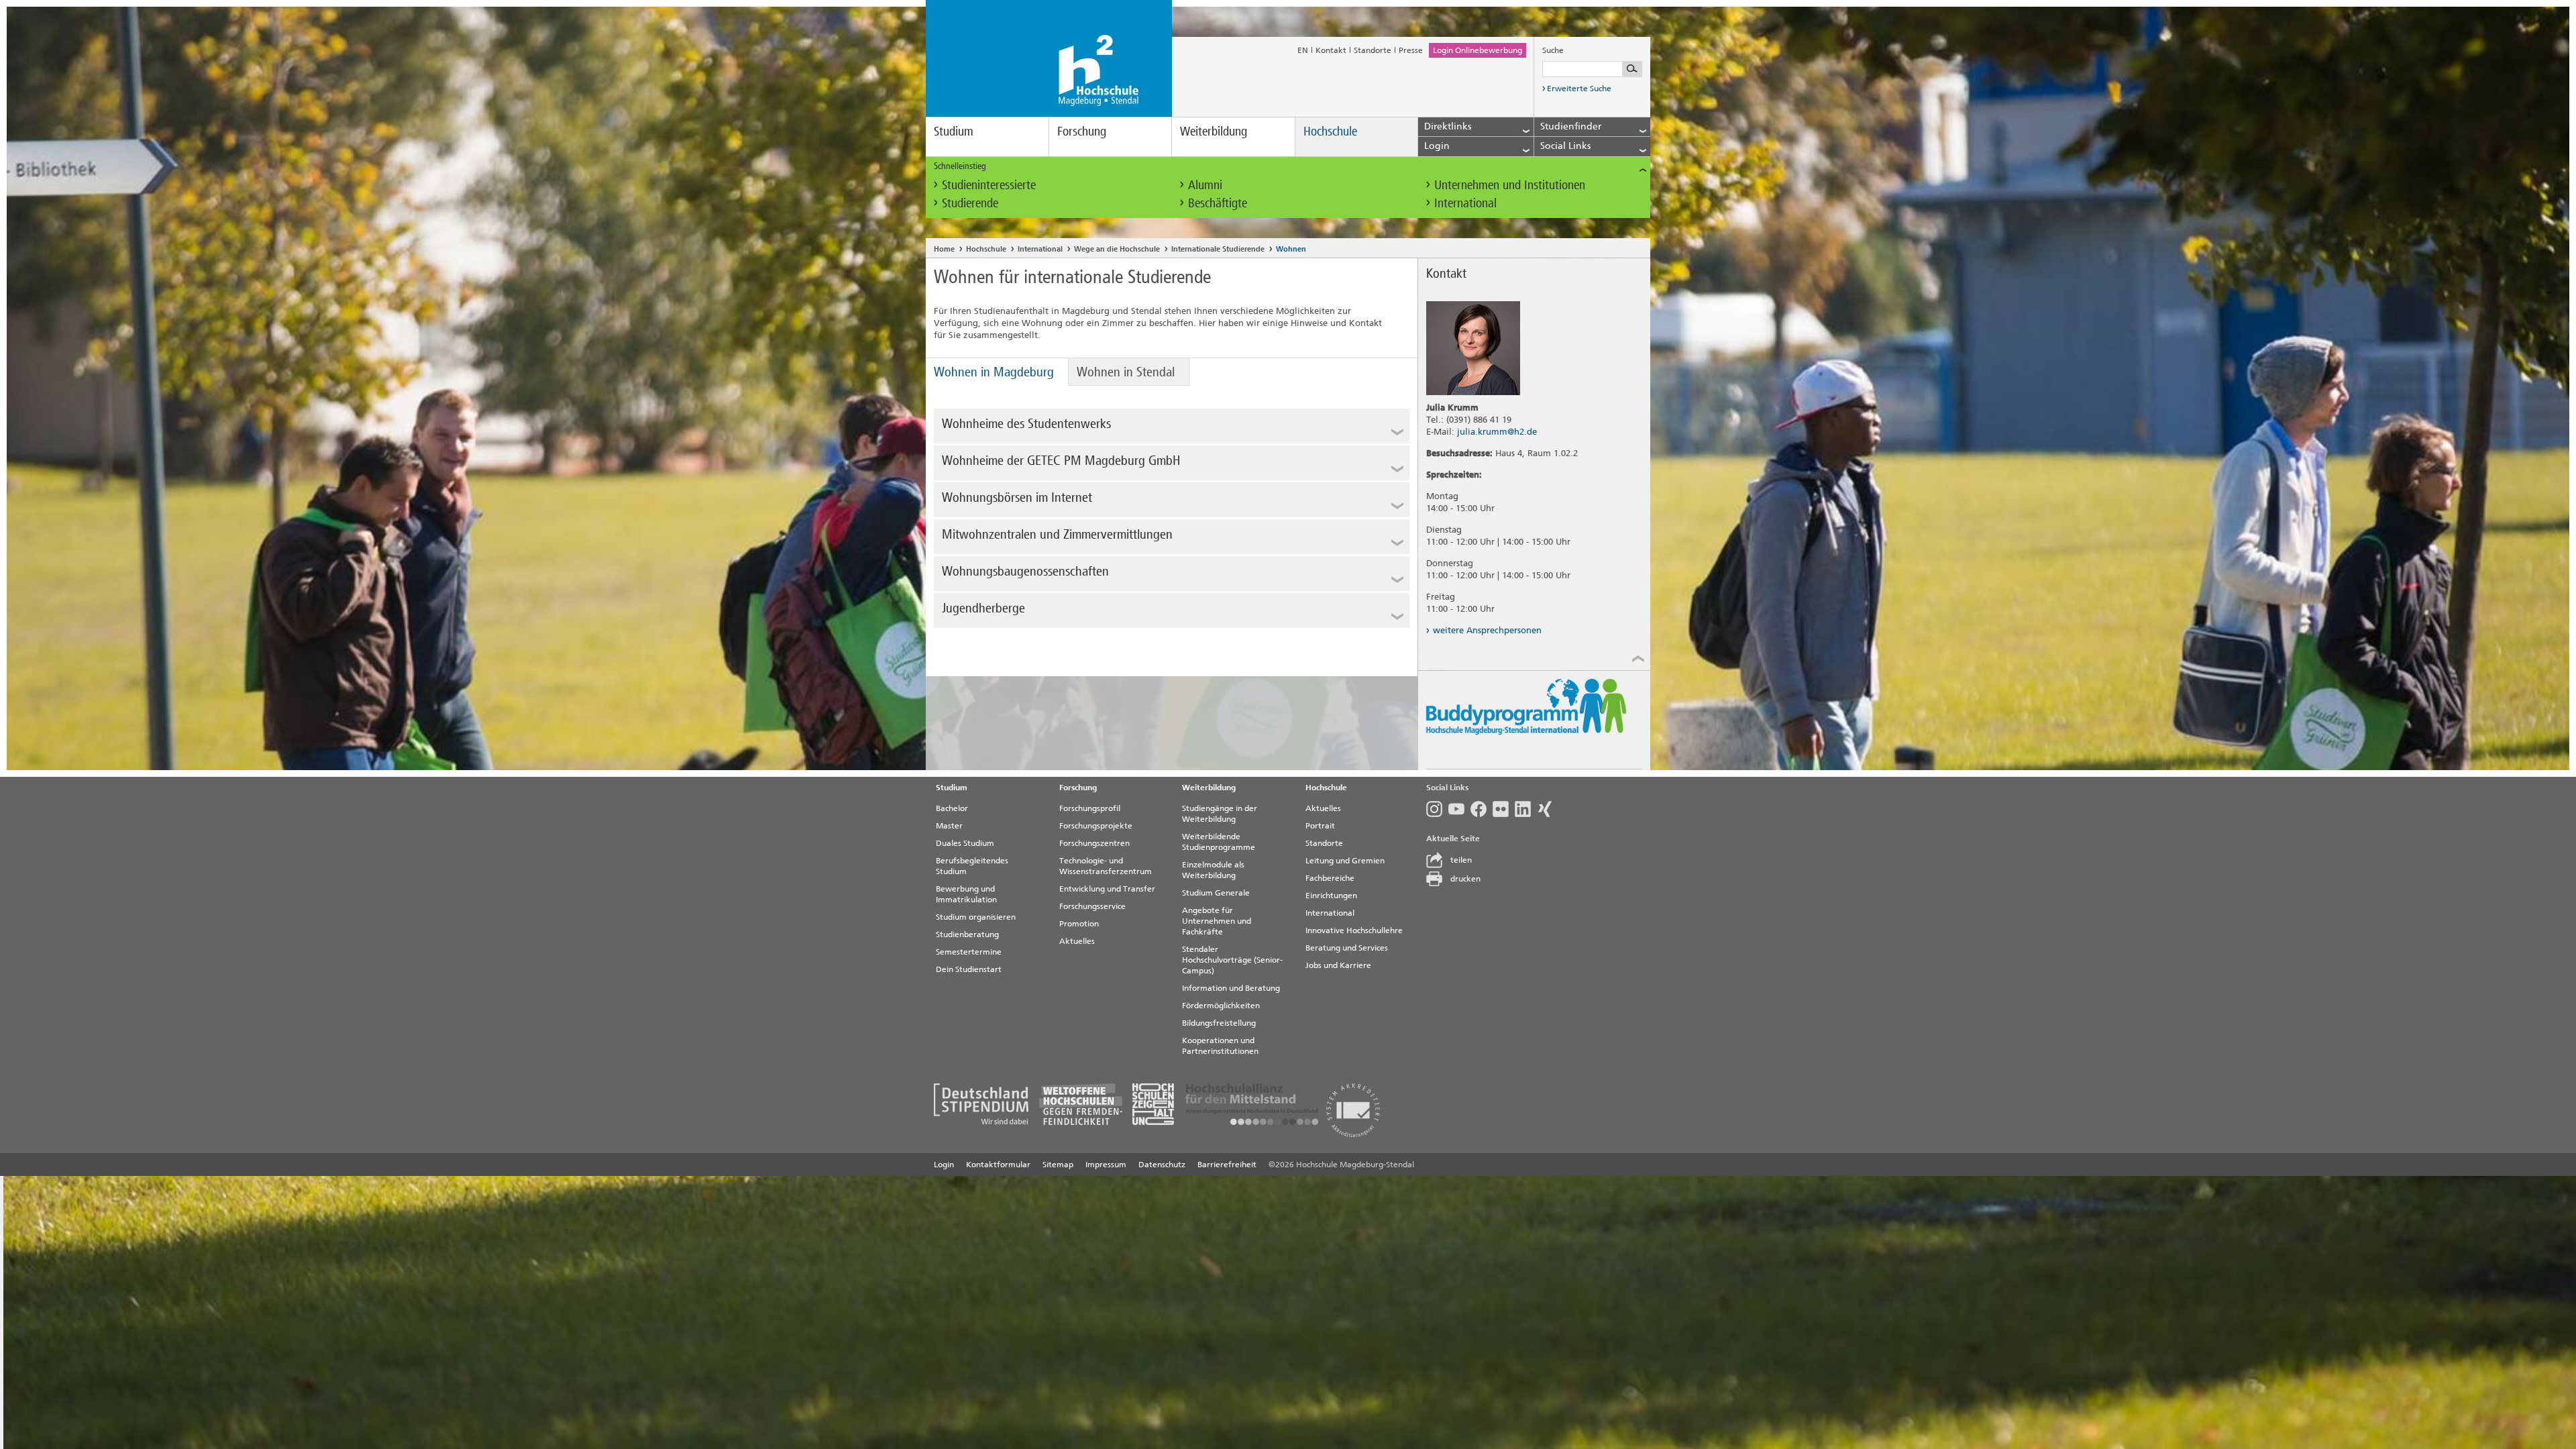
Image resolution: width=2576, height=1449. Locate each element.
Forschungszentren (1094, 843)
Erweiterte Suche (1579, 89)
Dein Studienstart (969, 969)
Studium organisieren (976, 917)
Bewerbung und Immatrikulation (966, 894)
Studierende (970, 203)
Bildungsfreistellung (1219, 1023)
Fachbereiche (1330, 878)
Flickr (1504, 809)
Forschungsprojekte (1096, 826)
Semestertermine (969, 952)
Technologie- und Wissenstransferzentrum (1106, 866)
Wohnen (1291, 249)
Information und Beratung (1231, 988)
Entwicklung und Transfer (1107, 889)
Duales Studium (965, 843)
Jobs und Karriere (1338, 965)
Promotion (1079, 924)
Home (944, 249)
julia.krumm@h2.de (1497, 432)
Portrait (1320, 826)
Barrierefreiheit (1227, 1165)
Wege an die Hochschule (1117, 249)
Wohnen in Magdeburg (994, 372)
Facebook (1482, 809)
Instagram (1437, 809)
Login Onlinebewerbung (1478, 50)
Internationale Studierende (1218, 249)
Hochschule (1330, 131)
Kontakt (1331, 50)
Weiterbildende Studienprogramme (1219, 842)
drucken (1465, 879)
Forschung (1082, 131)
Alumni (1205, 185)
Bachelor (952, 808)
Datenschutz (1162, 1165)
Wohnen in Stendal (1126, 372)
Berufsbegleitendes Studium (972, 866)
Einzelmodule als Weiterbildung (1213, 870)
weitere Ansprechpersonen (1487, 630)
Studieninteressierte (989, 185)
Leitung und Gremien (1345, 861)
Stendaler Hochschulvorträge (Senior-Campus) (1232, 960)
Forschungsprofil (1090, 808)
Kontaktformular (998, 1165)
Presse (1411, 50)
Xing (1548, 809)
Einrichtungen (1331, 896)
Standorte (1373, 50)
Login (944, 1165)
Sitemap (1058, 1165)
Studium (954, 131)
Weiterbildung (1214, 131)
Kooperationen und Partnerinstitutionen (1220, 1046)
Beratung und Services (1347, 948)
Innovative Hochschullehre (1354, 930)
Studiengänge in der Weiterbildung (1220, 814)
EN (1303, 50)
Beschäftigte (1218, 203)
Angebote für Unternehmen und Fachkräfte (1217, 921)
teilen (1461, 860)
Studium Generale (1216, 893)
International (1465, 203)
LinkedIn (1526, 809)
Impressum (1106, 1165)
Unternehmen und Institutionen (1510, 185)
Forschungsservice (1092, 906)
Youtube (1459, 809)
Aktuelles (1077, 941)
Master (949, 826)
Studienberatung (967, 934)
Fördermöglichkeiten (1221, 1006)
